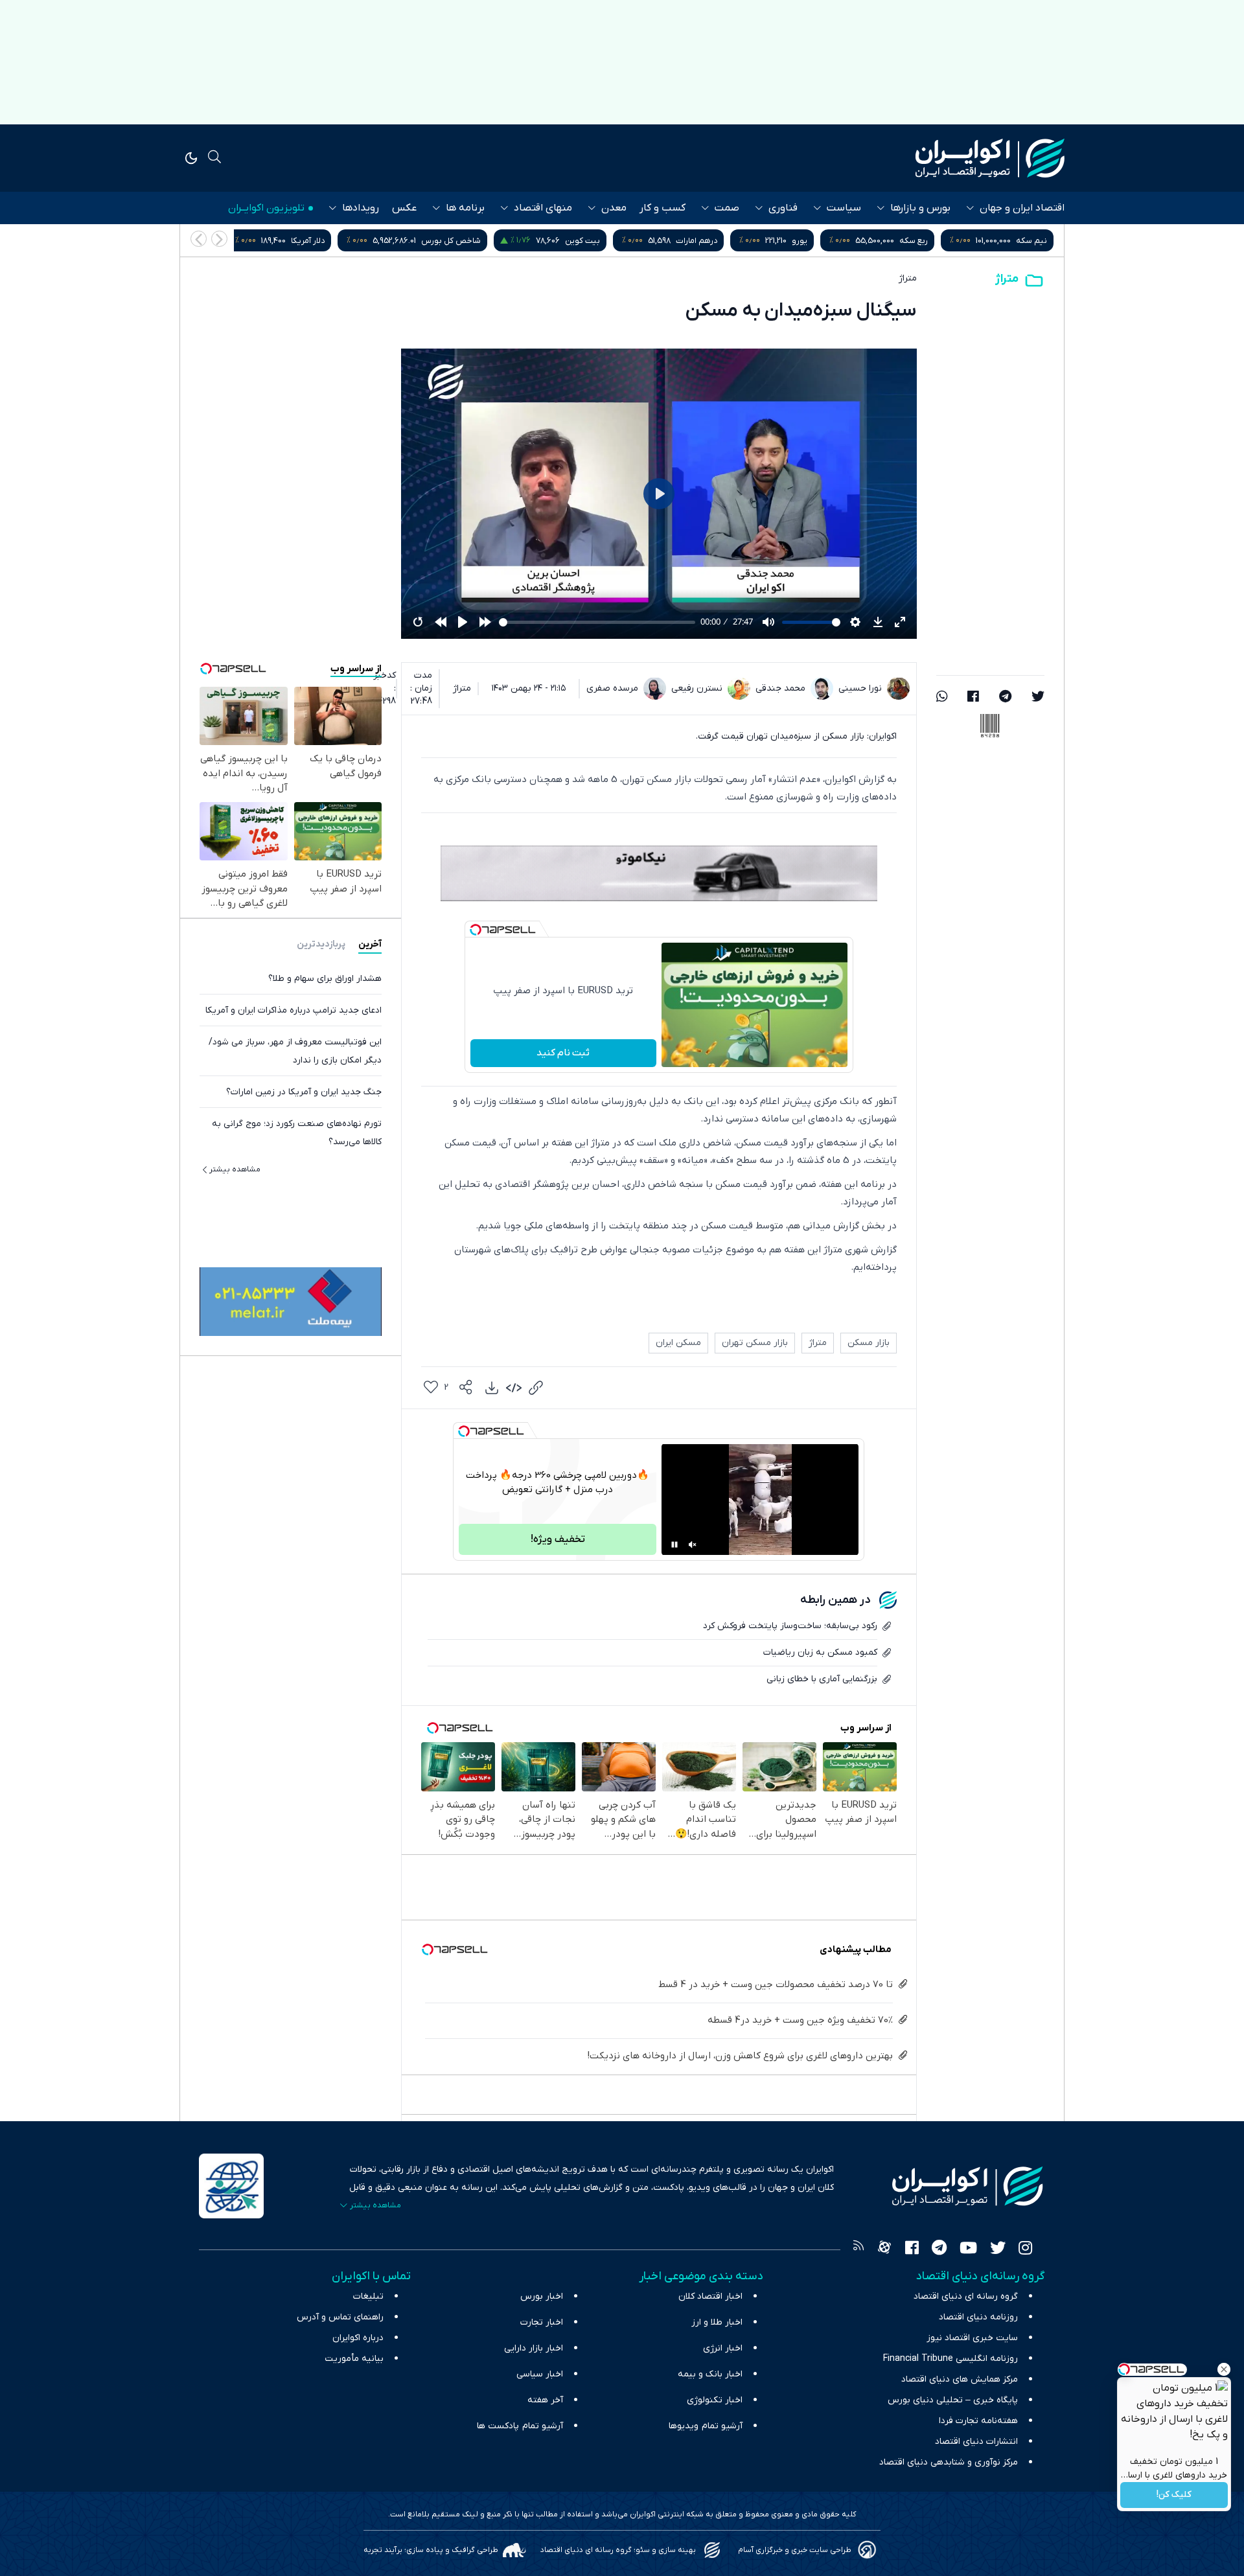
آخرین (370, 944)
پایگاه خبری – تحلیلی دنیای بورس (953, 2400)
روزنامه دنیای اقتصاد (978, 2317)
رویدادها (361, 208)
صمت (727, 208)
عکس (404, 208)
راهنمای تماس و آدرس (340, 2317)
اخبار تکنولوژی (715, 2400)
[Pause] (674, 1545)
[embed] (514, 1388)
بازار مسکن (869, 1343)
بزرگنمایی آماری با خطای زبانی (822, 1679)
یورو (919, 241)
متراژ (1007, 279)
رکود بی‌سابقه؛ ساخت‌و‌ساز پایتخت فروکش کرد (790, 1626)
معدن (614, 208)
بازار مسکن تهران (755, 1343)
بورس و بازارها (920, 208)
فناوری (783, 208)
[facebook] (973, 698)
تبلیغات (368, 2296)
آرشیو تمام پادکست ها (520, 2426)
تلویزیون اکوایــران (266, 208)
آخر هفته (545, 2400)
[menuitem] (492, 1388)
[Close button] (1224, 2369)
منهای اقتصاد (543, 208)
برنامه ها (465, 208)
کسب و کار (662, 208)
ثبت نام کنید (563, 1053)
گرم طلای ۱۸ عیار (305, 241)
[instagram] (1025, 2249)
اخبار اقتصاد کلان (710, 2296)
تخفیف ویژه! (558, 1539)
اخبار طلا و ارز (717, 2322)
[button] (199, 239)
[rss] (858, 2249)
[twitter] (1038, 698)
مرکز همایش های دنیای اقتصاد (960, 2379)
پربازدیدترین (321, 944)
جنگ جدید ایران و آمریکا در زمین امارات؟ (304, 1091)
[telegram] (1005, 698)
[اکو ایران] (990, 158)
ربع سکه (1033, 241)
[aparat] (884, 2249)
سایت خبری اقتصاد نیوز (972, 2338)
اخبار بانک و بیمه (710, 2374)
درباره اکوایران (358, 2338)
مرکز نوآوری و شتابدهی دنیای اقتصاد (949, 2462)
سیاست (844, 208)
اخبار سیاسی (540, 2374)
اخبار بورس (542, 2296)
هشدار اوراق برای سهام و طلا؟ (325, 978)
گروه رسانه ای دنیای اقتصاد (966, 2296)
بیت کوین (702, 241)
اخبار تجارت (542, 2322)
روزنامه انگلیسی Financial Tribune (950, 2359)
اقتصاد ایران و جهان (1022, 208)
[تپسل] (476, 930)
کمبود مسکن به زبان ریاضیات (820, 1652)
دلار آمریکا (427, 241)
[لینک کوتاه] (536, 1388)
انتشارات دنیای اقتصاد (976, 2442)
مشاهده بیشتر (235, 1169)
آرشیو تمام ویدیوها (706, 2426)
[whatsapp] (942, 698)
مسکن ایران (678, 1343)
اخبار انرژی (723, 2348)
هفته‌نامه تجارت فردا (978, 2421)
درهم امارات (816, 241)
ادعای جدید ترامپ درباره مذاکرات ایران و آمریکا (294, 1010)
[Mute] (693, 1545)
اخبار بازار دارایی (534, 2348)
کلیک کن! (1174, 2495)
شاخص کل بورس (570, 241)
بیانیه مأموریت (354, 2359)
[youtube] (968, 2249)
